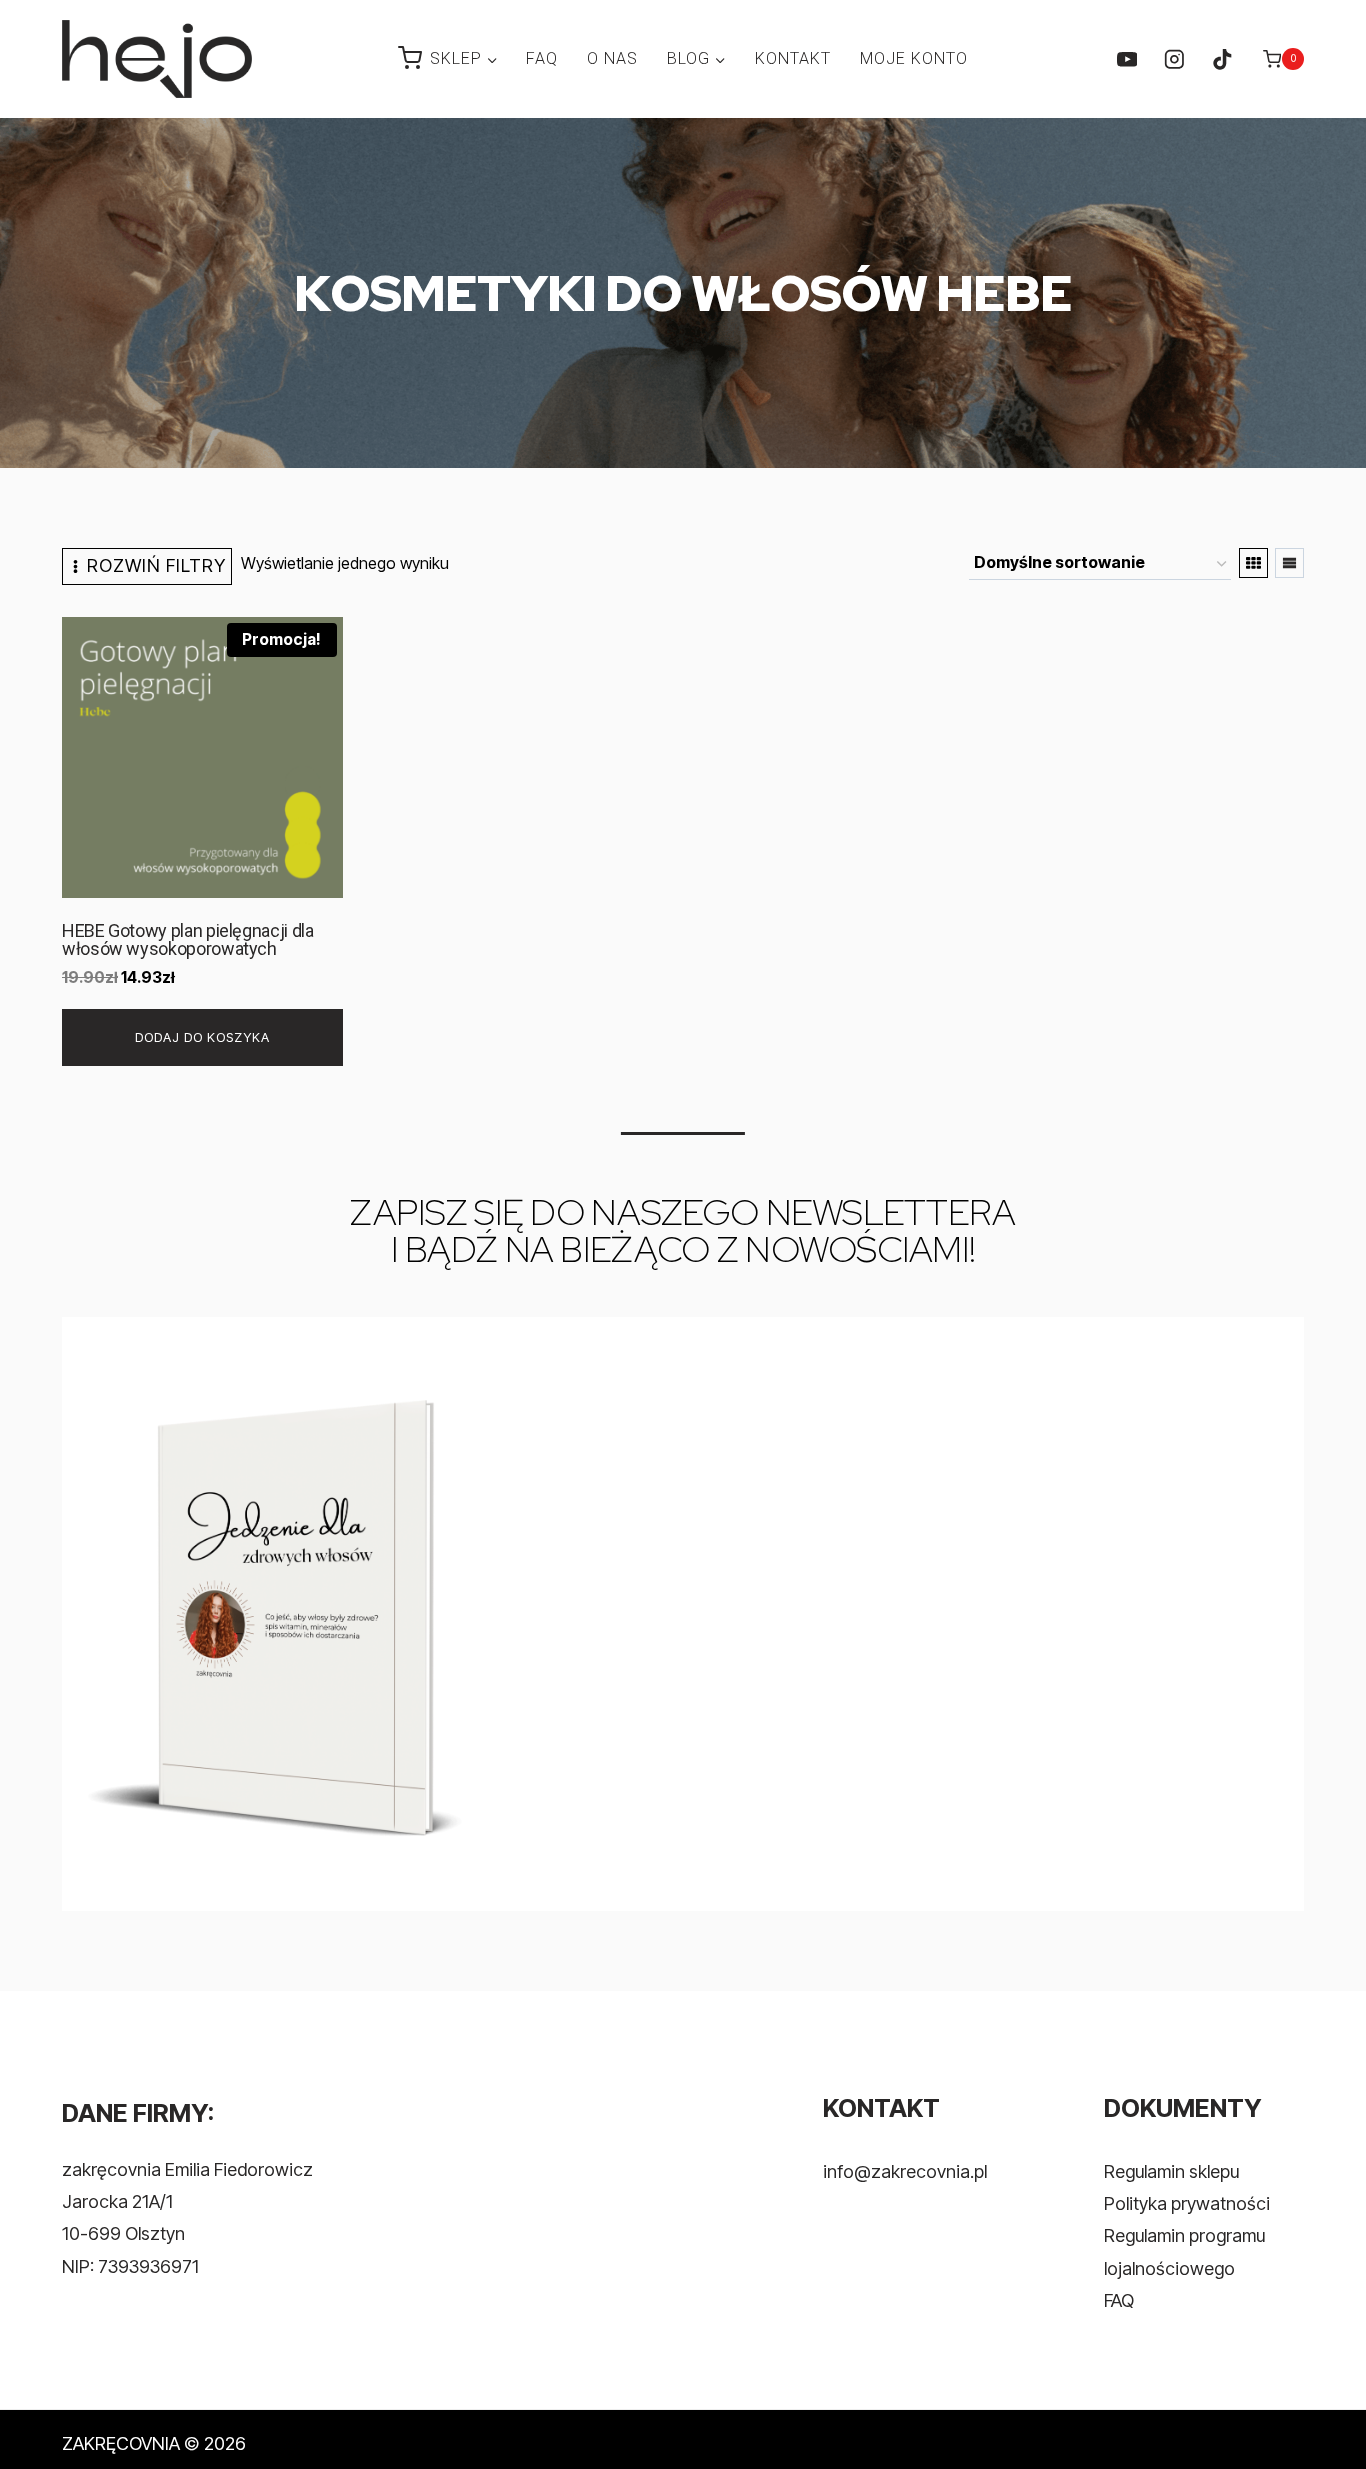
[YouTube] (1126, 58)
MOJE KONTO (914, 58)
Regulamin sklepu (1171, 2171)
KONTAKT (793, 58)
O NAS (612, 58)
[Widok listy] (1289, 563)
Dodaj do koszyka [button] (202, 1037)
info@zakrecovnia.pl (905, 2171)
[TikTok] (1221, 58)
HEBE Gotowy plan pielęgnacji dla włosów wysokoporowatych (187, 939)
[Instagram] (1174, 58)
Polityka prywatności (1187, 2203)
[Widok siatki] (1253, 563)
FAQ (542, 58)
